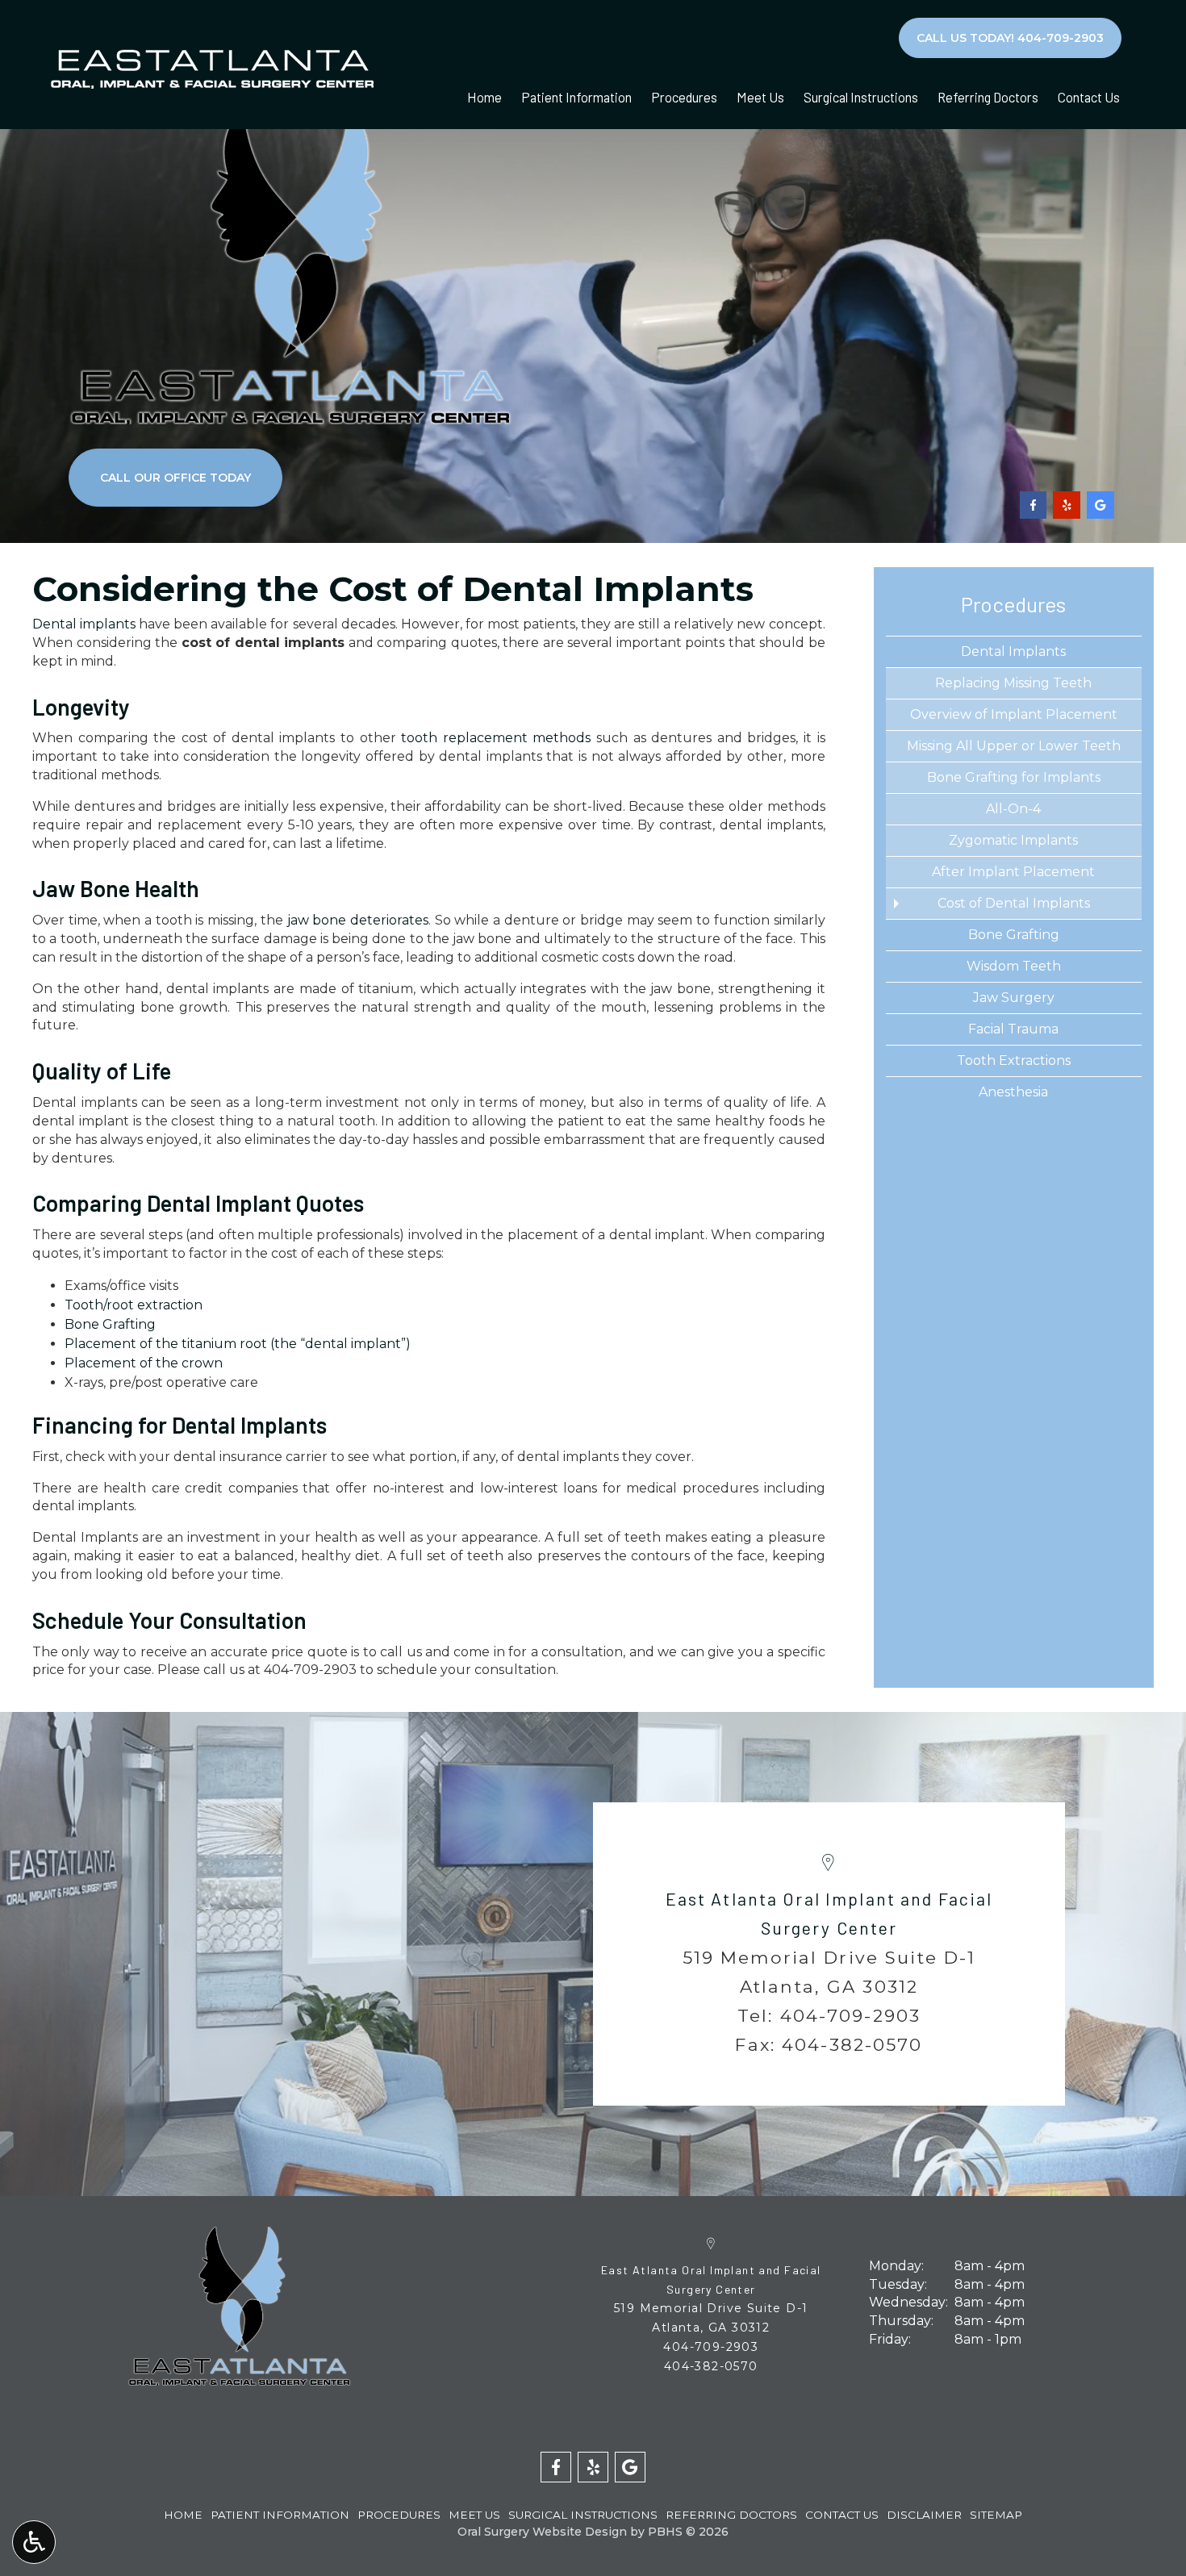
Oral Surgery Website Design (542, 2532)
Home (484, 97)
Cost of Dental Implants (1014, 903)
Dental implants (84, 624)
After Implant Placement (1013, 872)
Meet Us (760, 97)
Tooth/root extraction (134, 1305)
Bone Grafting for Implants (1014, 777)
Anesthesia (1013, 1092)
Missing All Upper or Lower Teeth (1014, 746)
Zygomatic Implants (1013, 840)
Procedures (684, 97)
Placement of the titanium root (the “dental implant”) (238, 1344)
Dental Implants (1013, 651)
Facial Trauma (1013, 1029)
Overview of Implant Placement (1014, 714)
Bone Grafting (110, 1324)
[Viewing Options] (34, 2542)
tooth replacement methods (496, 738)
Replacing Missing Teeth (1013, 683)
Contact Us (1089, 97)
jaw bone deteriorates (358, 920)
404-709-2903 (310, 1670)
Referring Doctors (988, 97)
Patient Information (576, 97)
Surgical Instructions (861, 97)
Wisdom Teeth (1014, 966)
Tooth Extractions (1014, 1060)
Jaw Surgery (1014, 998)
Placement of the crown (144, 1363)
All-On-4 (1013, 809)
